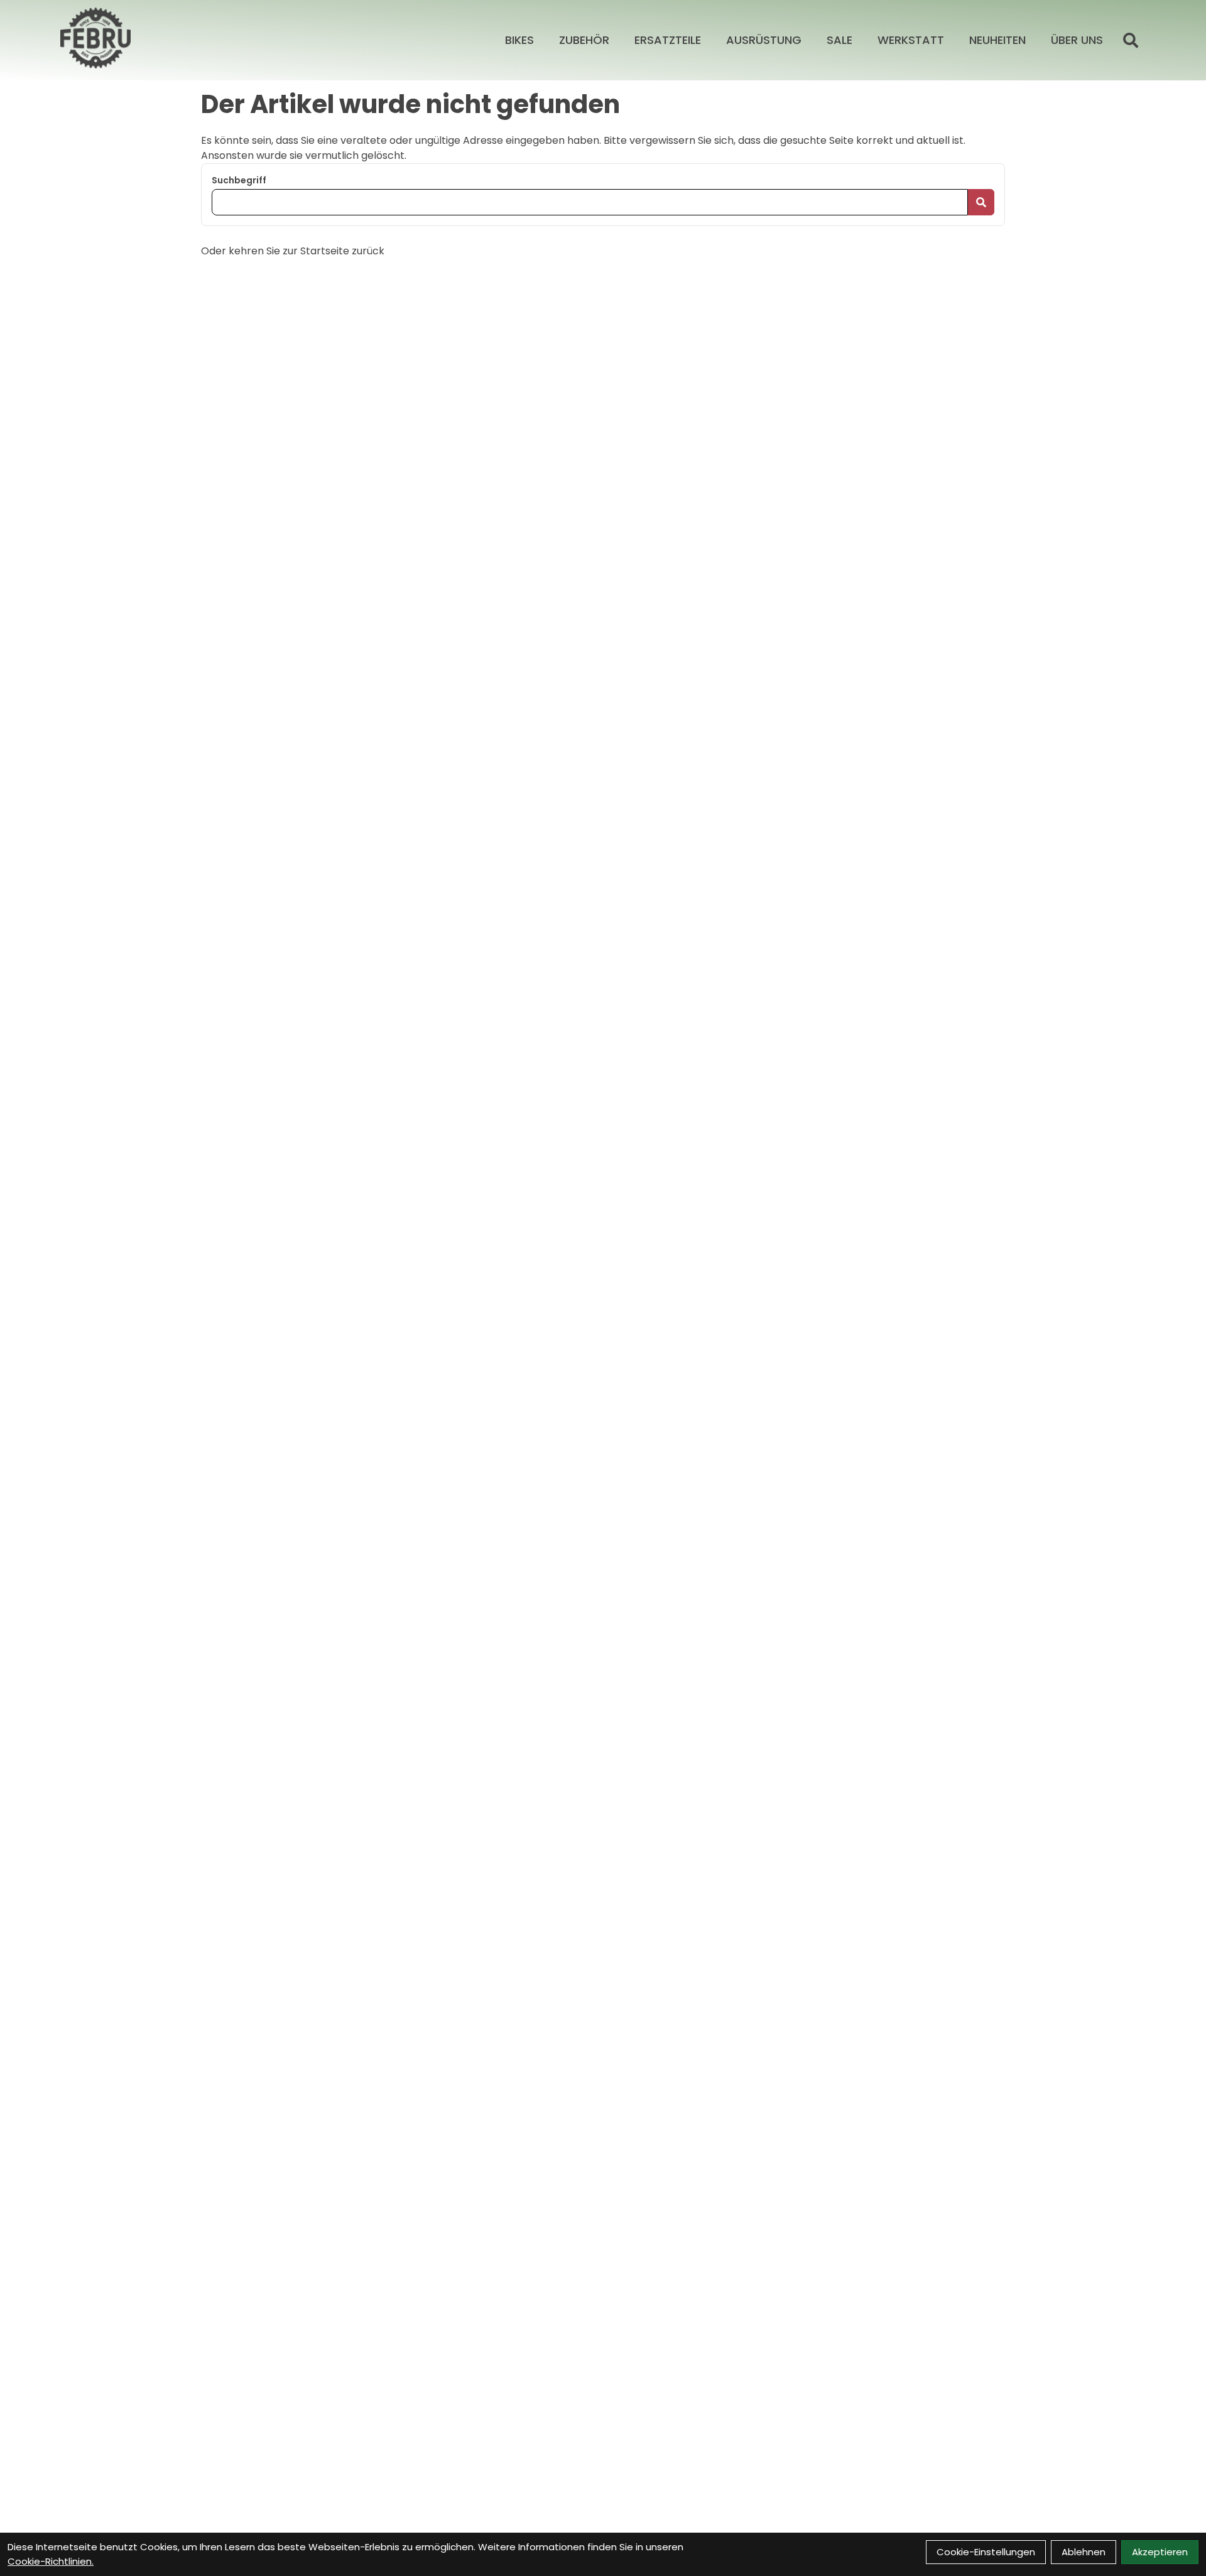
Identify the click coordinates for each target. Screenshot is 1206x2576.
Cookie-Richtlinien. (51, 2561)
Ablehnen (1084, 2552)
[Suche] (1131, 40)
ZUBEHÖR (584, 40)
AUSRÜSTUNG (764, 40)
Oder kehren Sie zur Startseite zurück (293, 251)
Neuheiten (997, 40)
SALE (839, 40)
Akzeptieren (1160, 2552)
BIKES (519, 40)
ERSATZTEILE (668, 40)
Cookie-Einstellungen (986, 2552)
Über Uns (1077, 40)
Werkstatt (911, 40)
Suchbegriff (239, 180)
